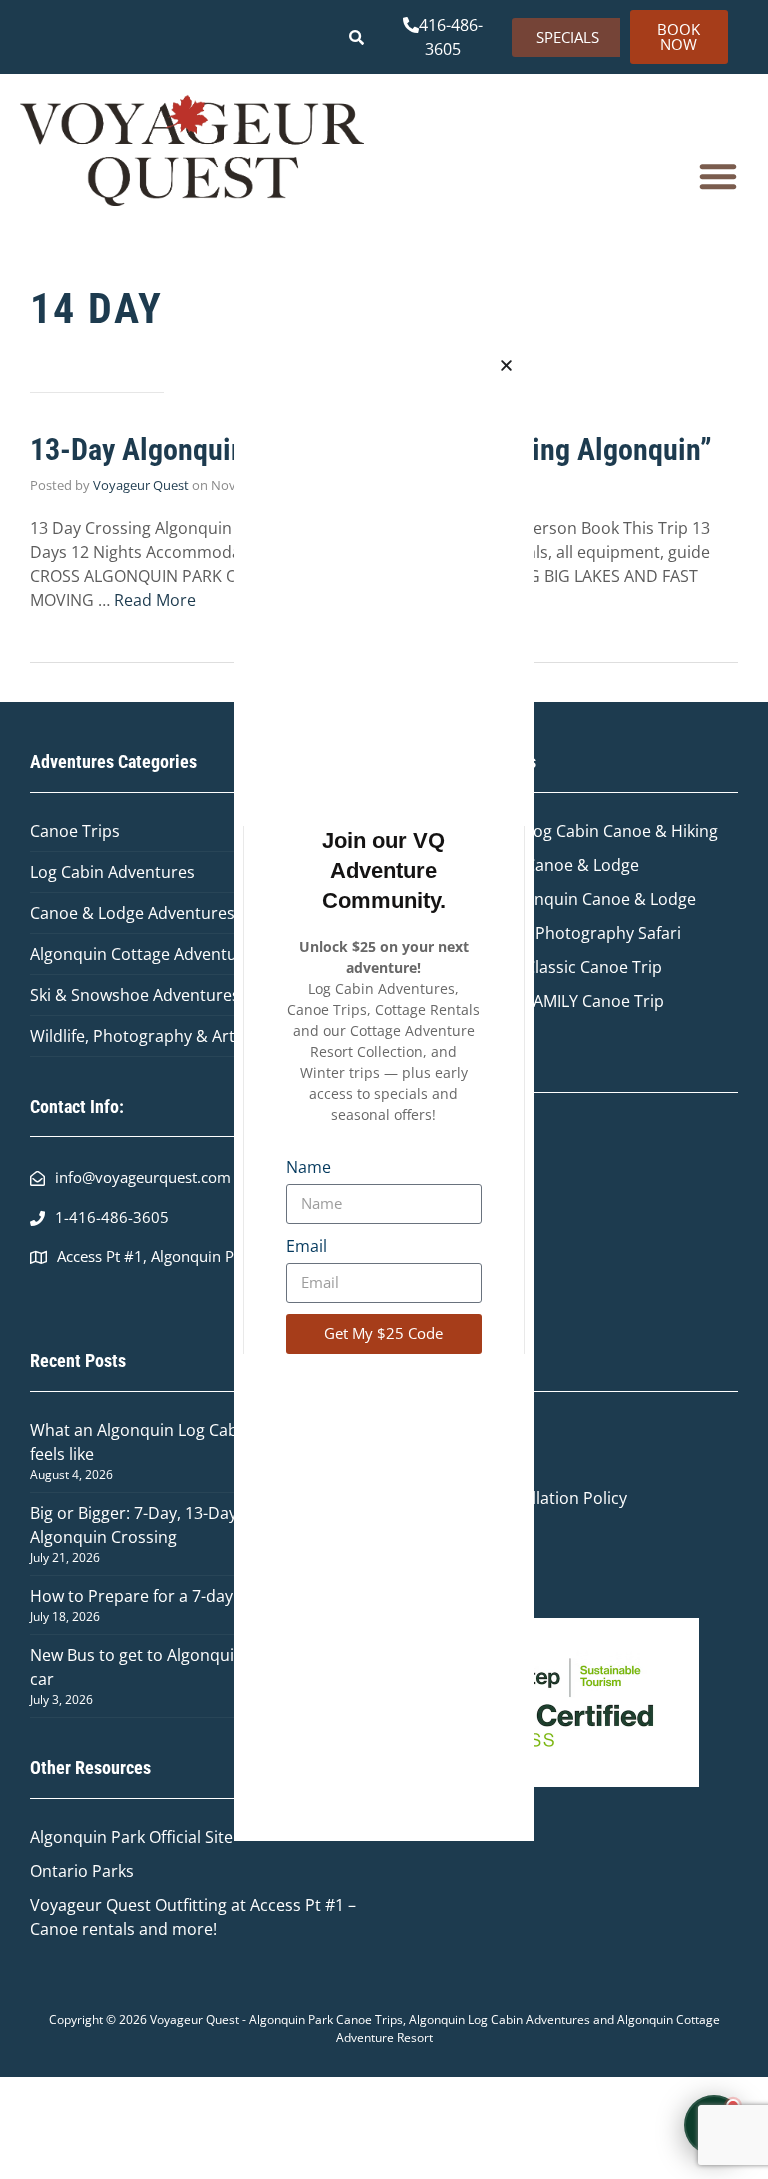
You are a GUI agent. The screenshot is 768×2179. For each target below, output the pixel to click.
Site (219, 1837)
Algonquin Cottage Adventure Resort (168, 954)
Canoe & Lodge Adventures (132, 913)
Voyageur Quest (141, 485)
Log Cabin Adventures (112, 872)
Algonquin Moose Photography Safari (542, 933)
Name (308, 1167)
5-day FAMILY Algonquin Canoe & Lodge (549, 899)
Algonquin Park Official (117, 1837)
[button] (718, 176)
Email (306, 1246)
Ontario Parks (86, 1871)
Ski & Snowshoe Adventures (135, 995)
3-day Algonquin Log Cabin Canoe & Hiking (560, 831)
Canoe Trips (75, 831)
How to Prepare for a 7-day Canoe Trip (174, 1596)
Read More (155, 600)
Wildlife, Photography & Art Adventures (178, 1036)
